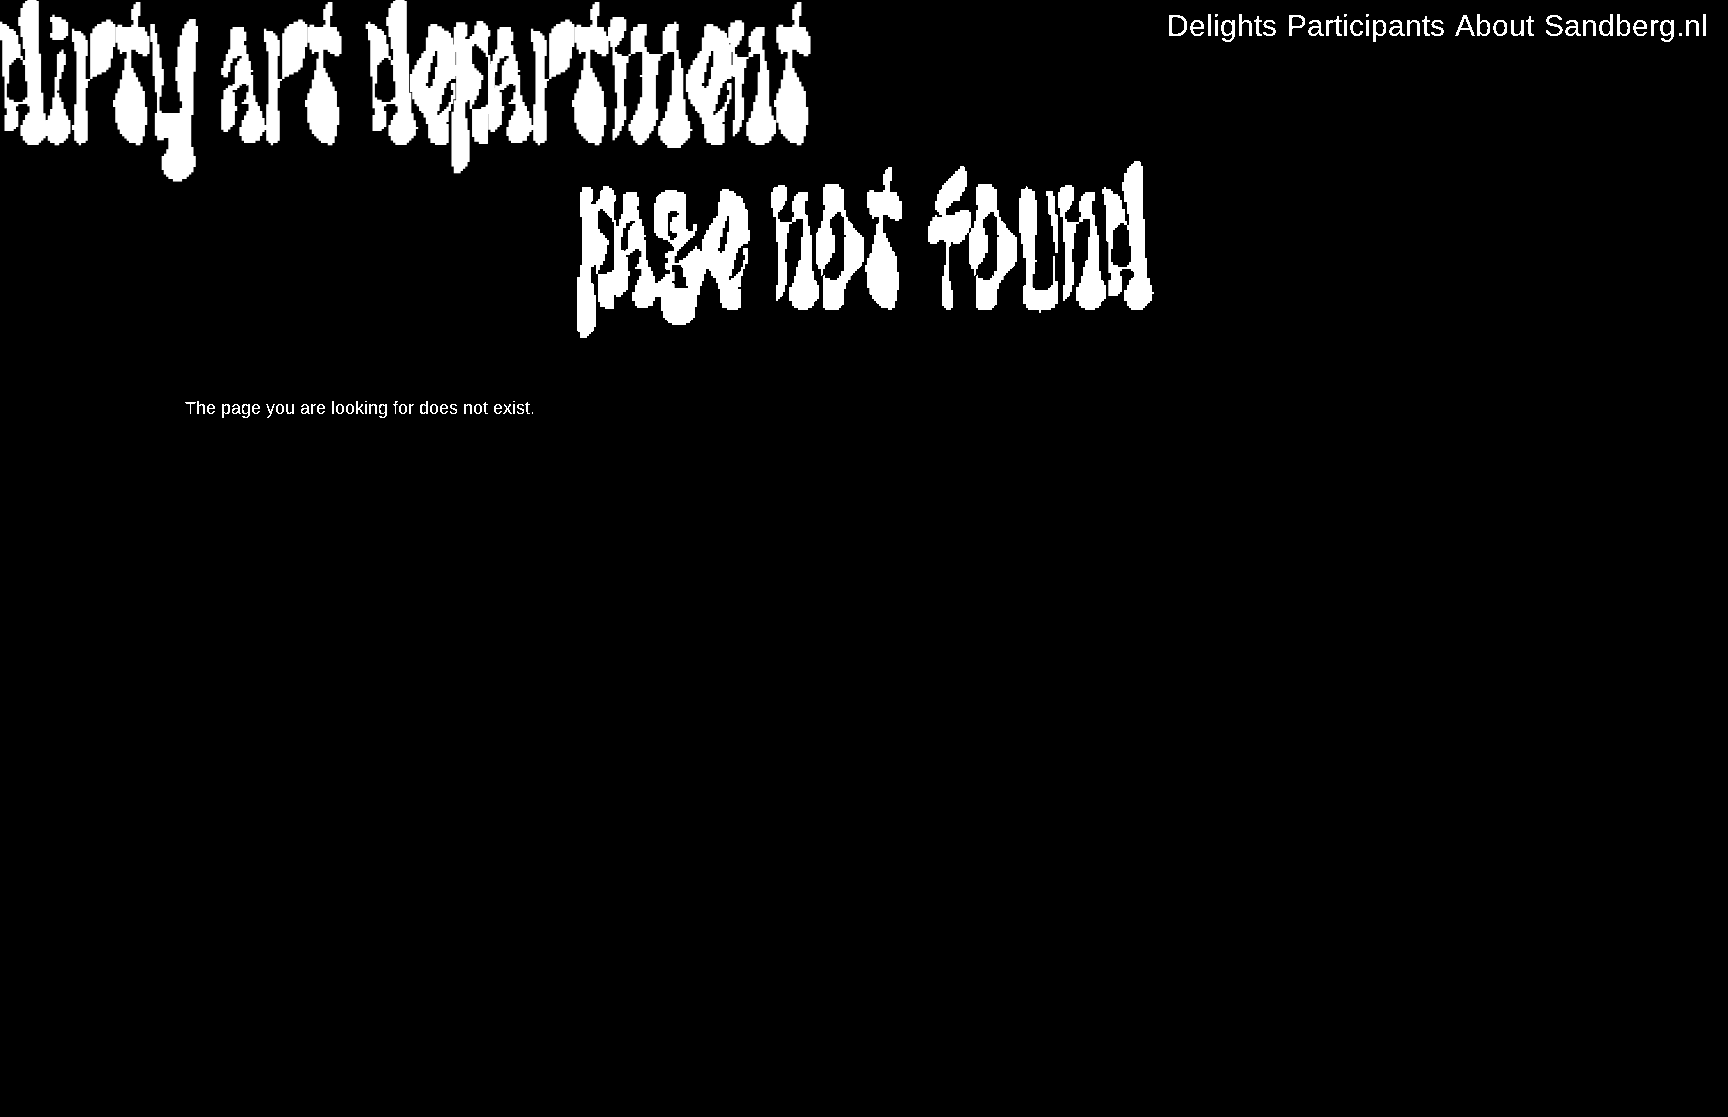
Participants (1366, 26)
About (1494, 26)
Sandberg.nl (1626, 26)
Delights (1222, 26)
